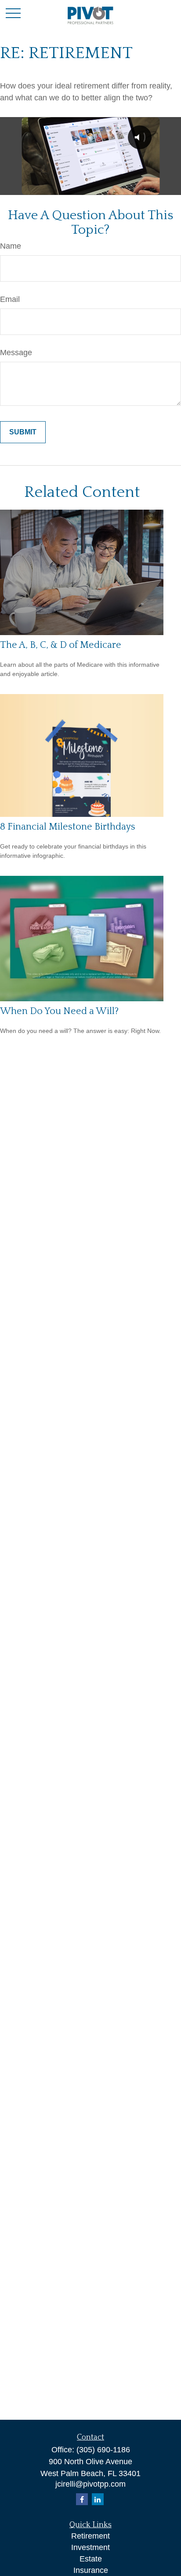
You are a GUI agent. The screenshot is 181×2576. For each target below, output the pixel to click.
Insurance (91, 2570)
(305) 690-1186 (103, 2450)
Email (10, 299)
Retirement (90, 2536)
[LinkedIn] (98, 2499)
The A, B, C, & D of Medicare (61, 645)
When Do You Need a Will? (59, 1011)
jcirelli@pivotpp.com (90, 2484)
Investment (90, 2547)
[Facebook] (82, 2499)
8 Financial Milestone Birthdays (68, 827)
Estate (91, 2559)
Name (11, 246)
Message (16, 353)
